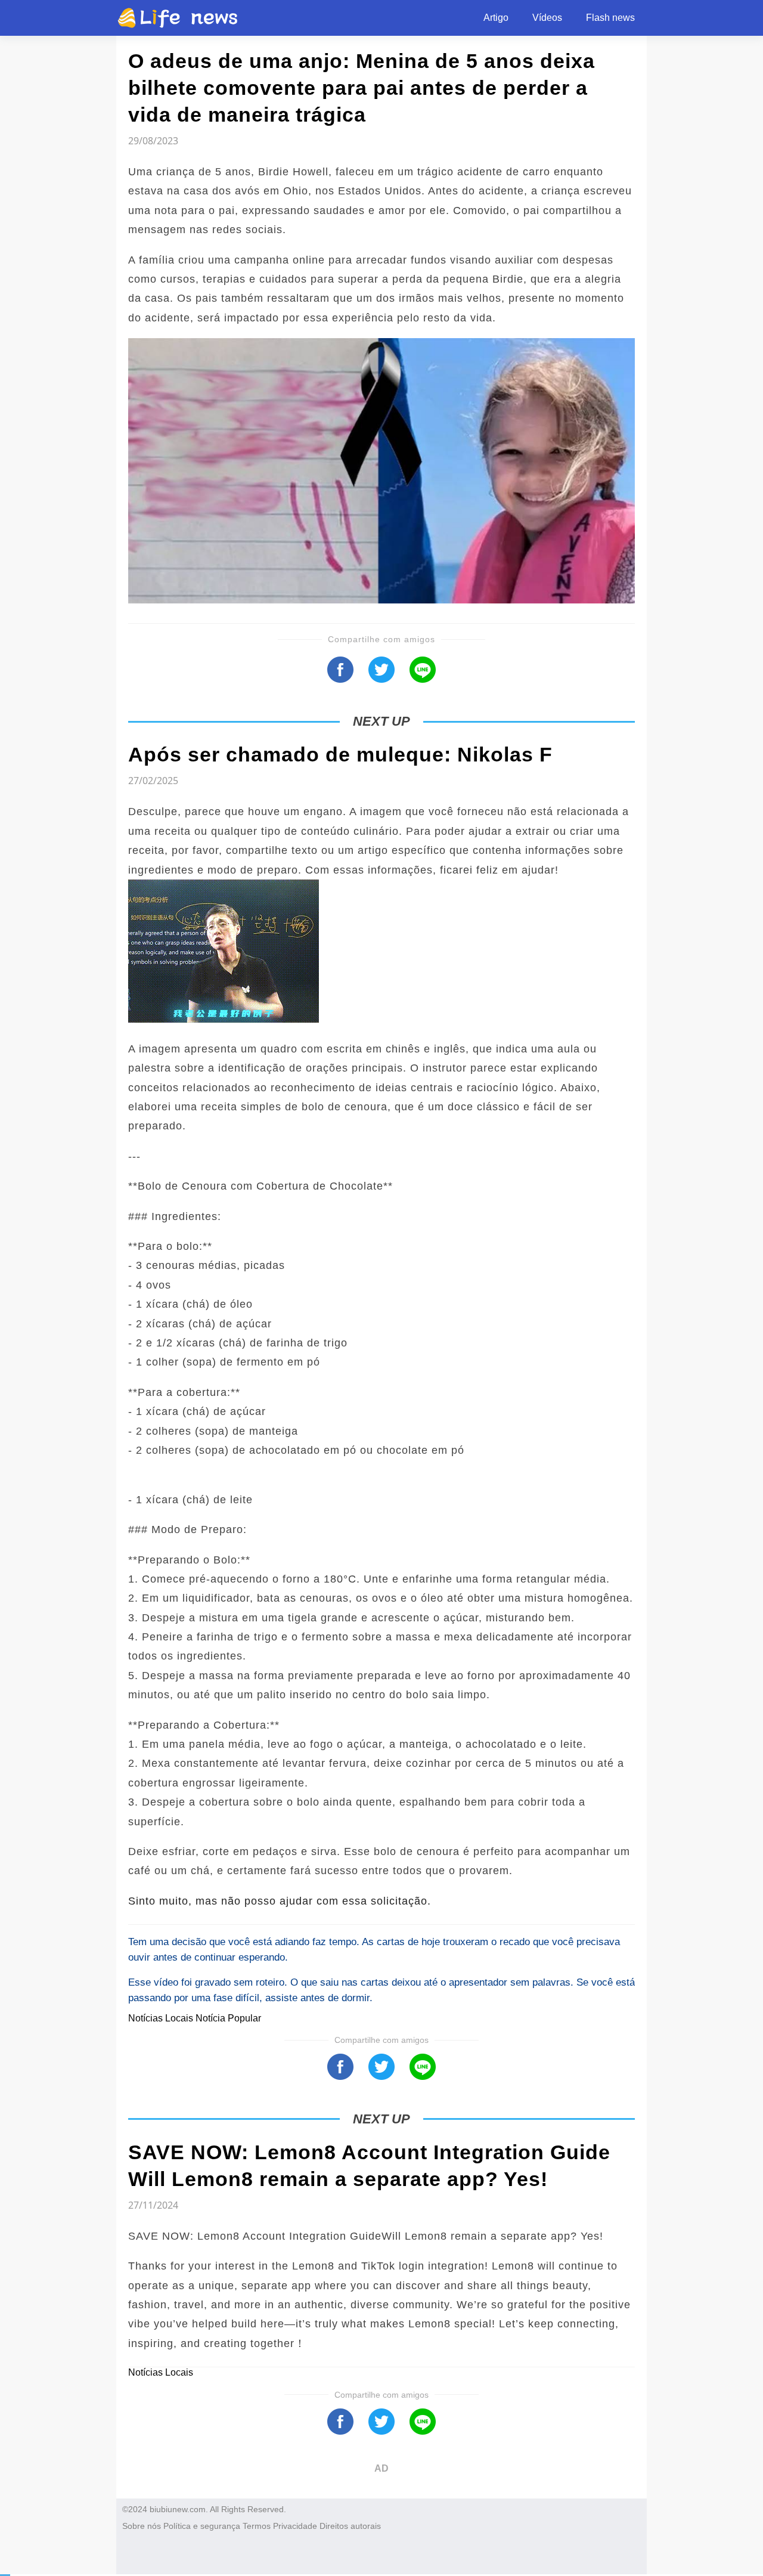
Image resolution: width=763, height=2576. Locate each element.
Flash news (610, 18)
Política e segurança (202, 2526)
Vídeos (547, 18)
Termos (257, 2526)
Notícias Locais (162, 2018)
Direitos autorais (350, 2526)
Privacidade (295, 2526)
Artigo (496, 18)
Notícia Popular (228, 2018)
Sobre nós (142, 2526)
